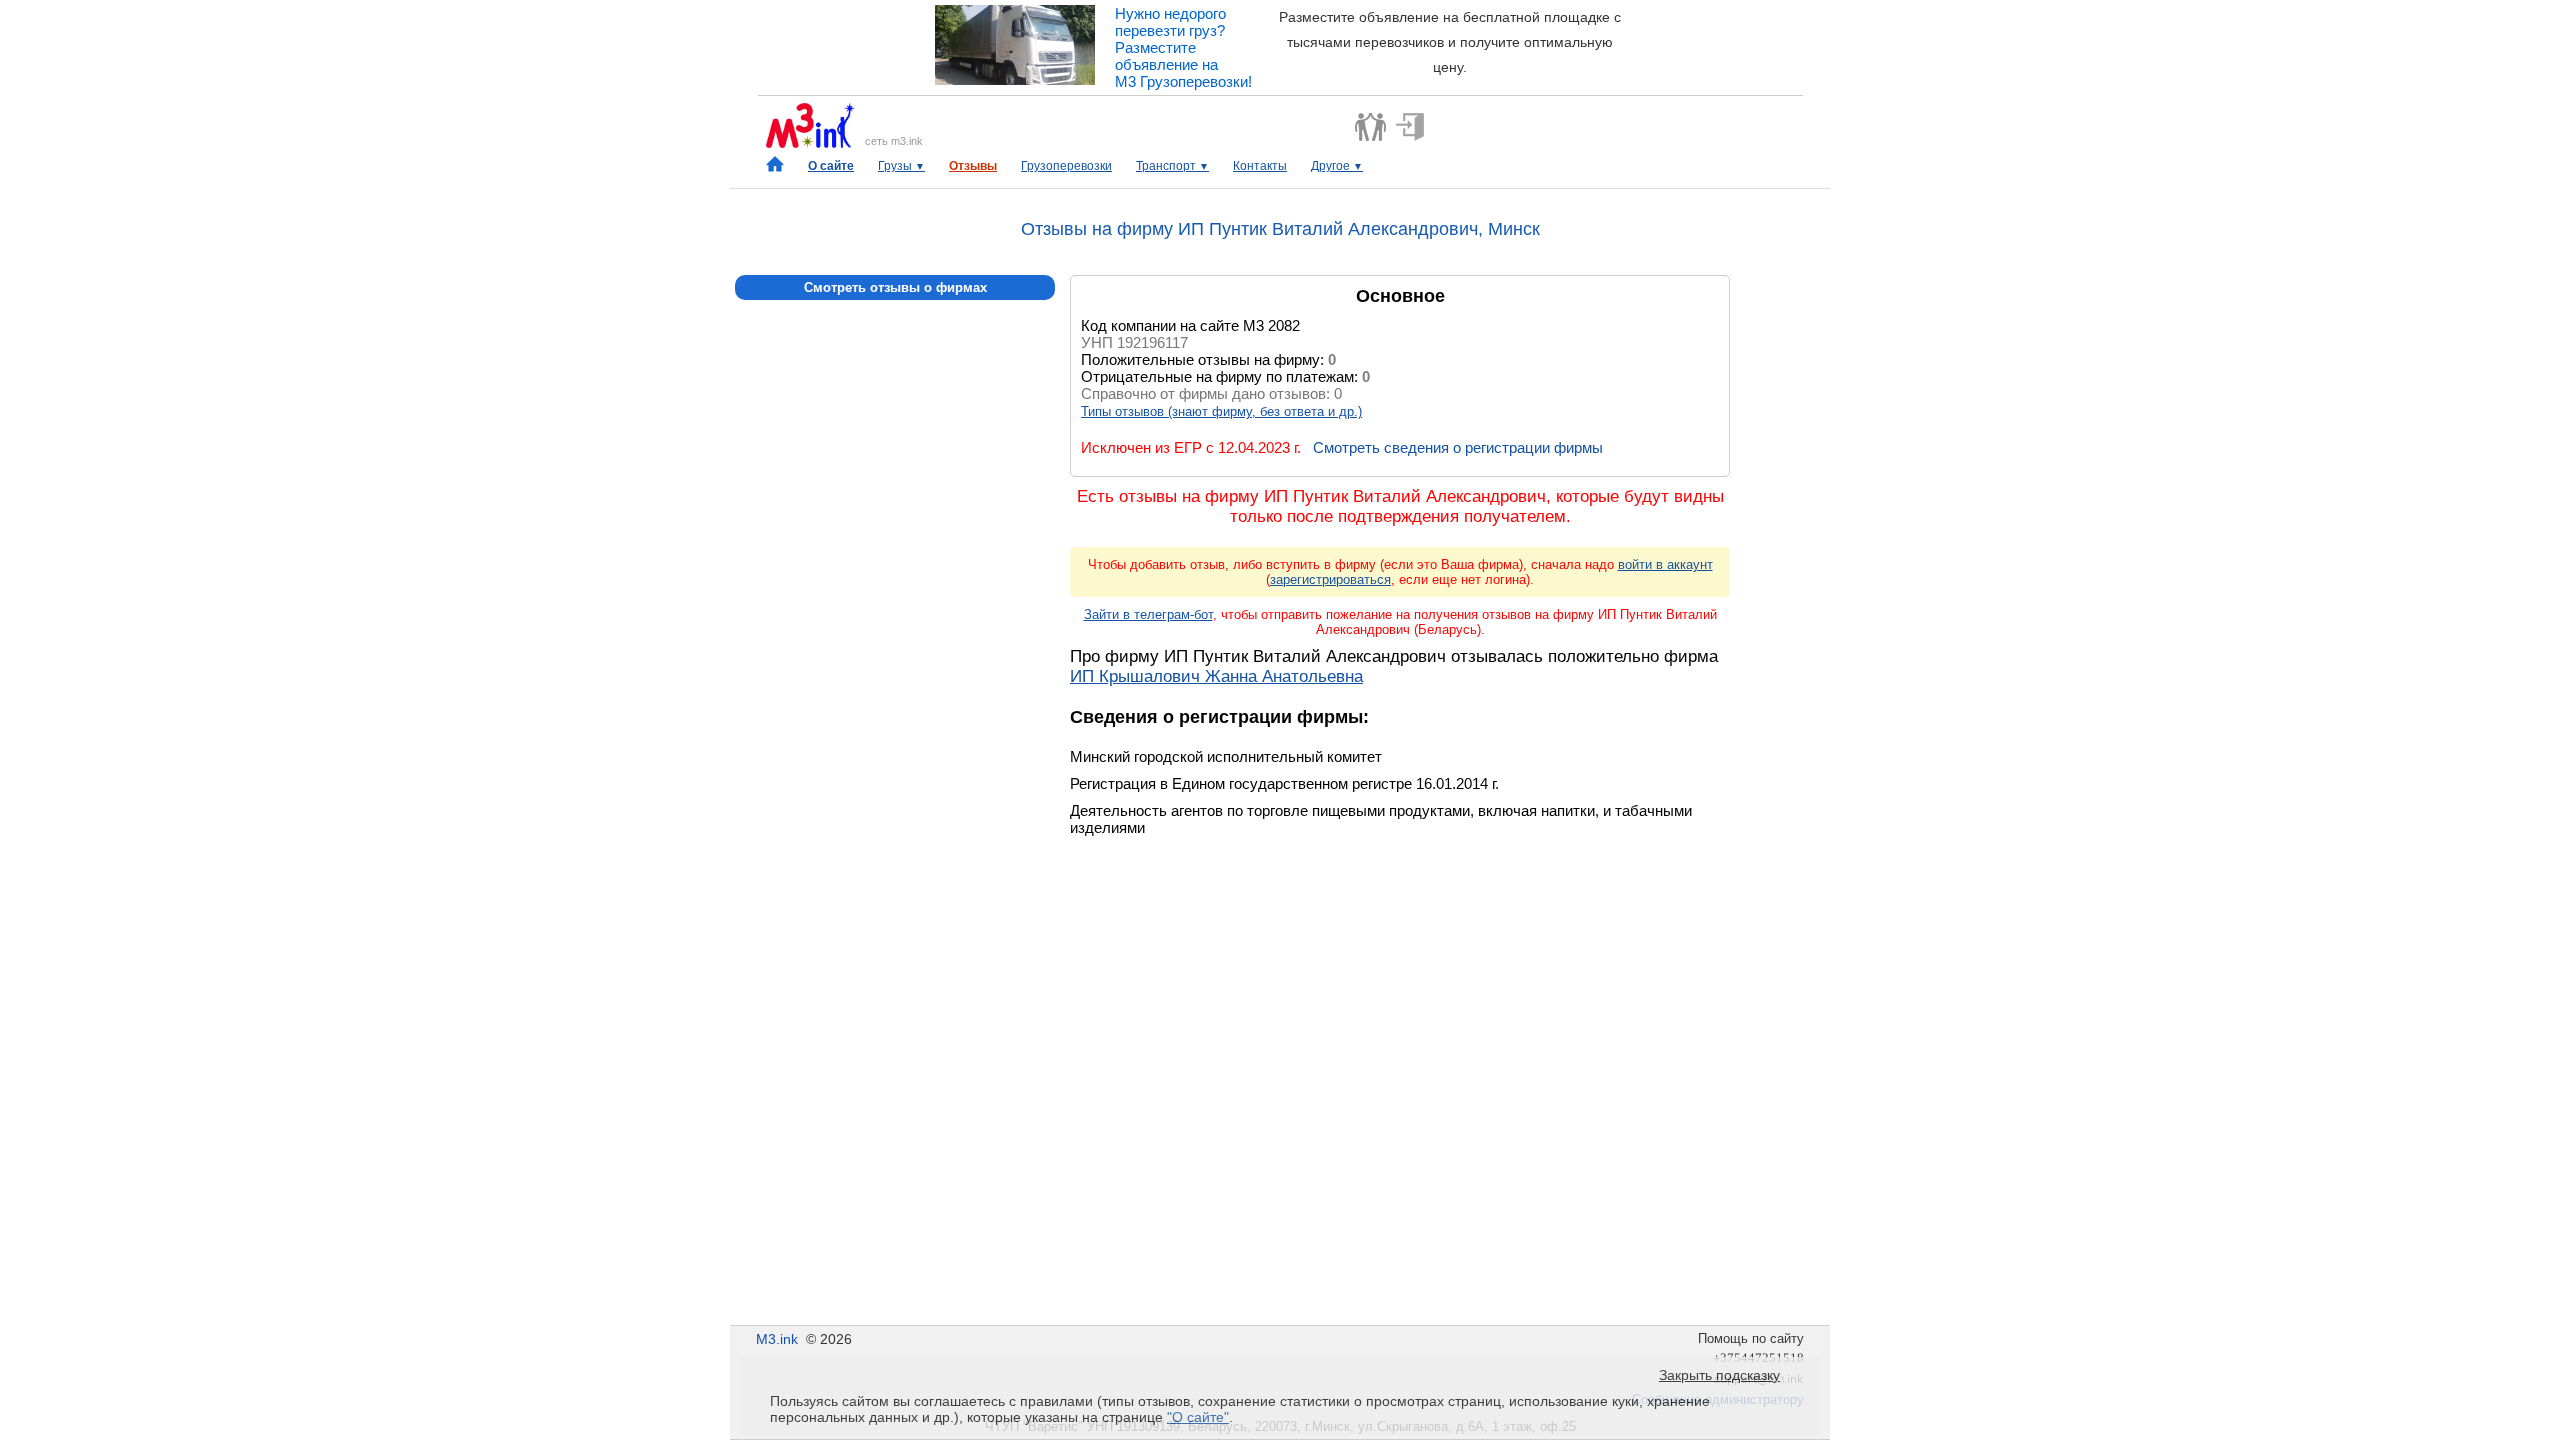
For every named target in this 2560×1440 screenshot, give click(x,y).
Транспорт (1172, 166)
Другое (1337, 166)
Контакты (1260, 166)
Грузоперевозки (1066, 166)
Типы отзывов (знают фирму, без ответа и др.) (1221, 411)
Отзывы (973, 166)
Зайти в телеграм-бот (1148, 614)
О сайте (831, 166)
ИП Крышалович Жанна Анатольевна (1216, 676)
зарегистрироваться (1330, 579)
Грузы (901, 166)
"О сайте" (1198, 1417)
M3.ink (777, 1339)
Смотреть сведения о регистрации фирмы (1458, 447)
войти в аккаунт (1665, 564)
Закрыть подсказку (1719, 1375)
